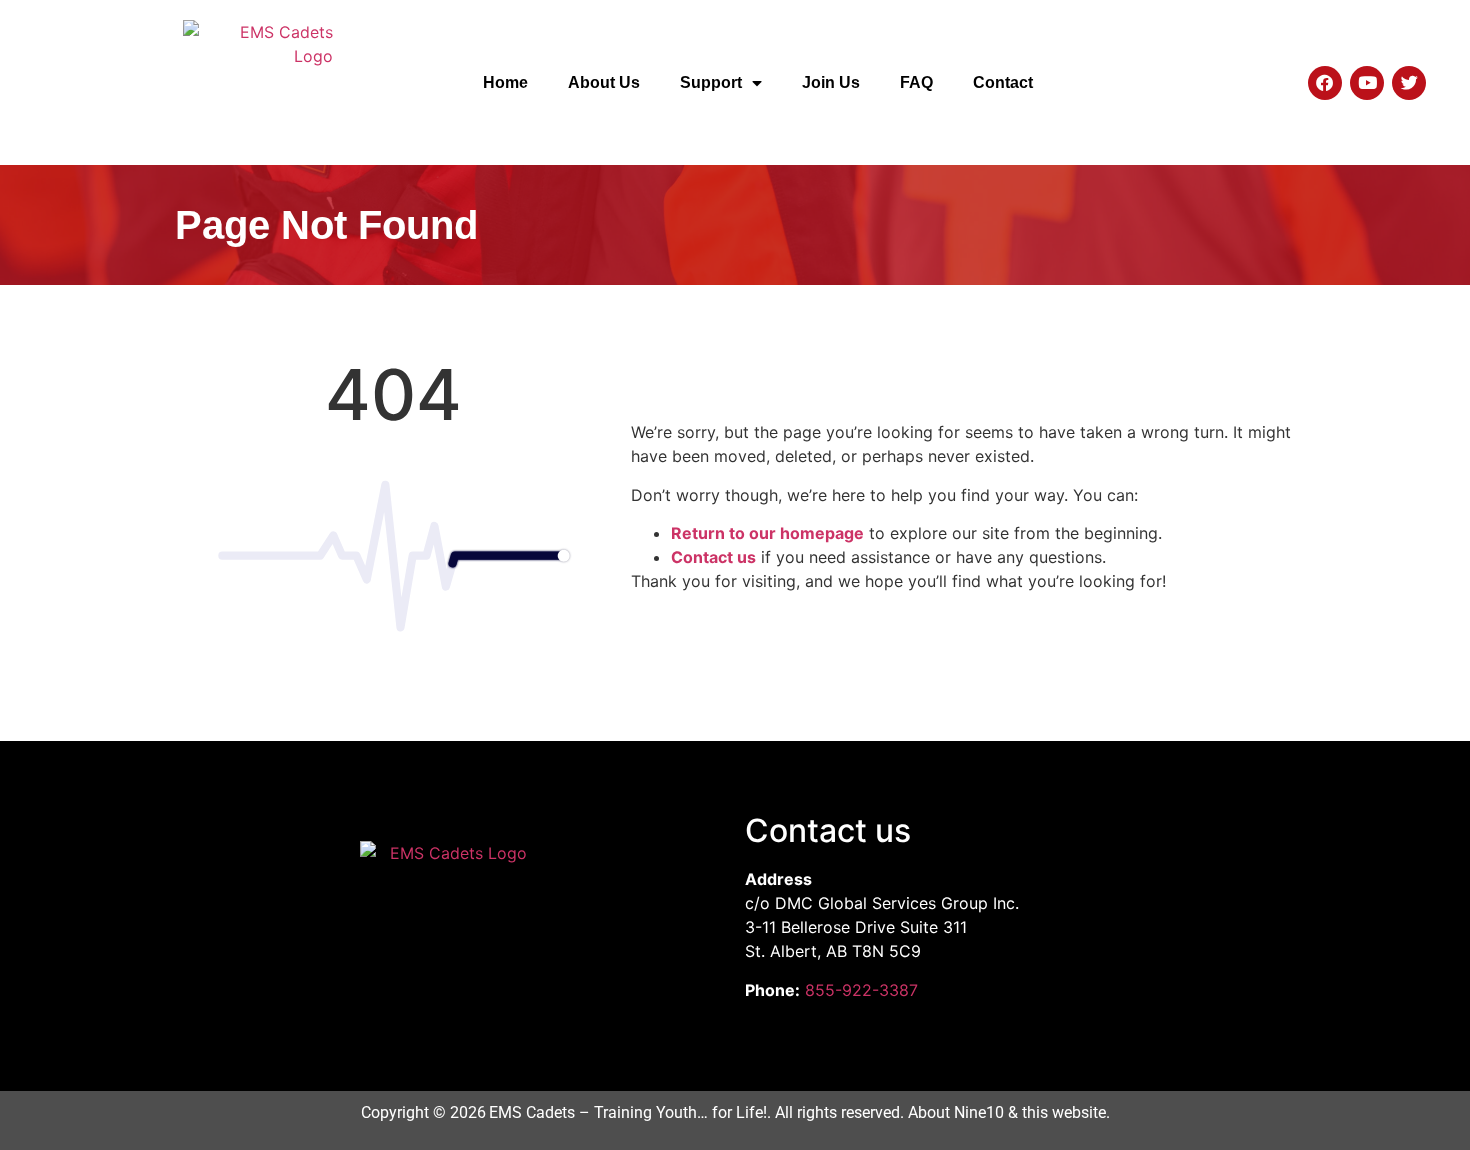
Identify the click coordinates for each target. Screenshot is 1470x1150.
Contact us (713, 557)
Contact (1003, 82)
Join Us (831, 82)
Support (711, 82)
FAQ (916, 82)
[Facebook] (1325, 83)
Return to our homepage (767, 533)
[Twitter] (1409, 83)
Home (505, 82)
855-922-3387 (861, 990)
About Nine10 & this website (1007, 1112)
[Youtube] (1367, 83)
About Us (604, 82)
